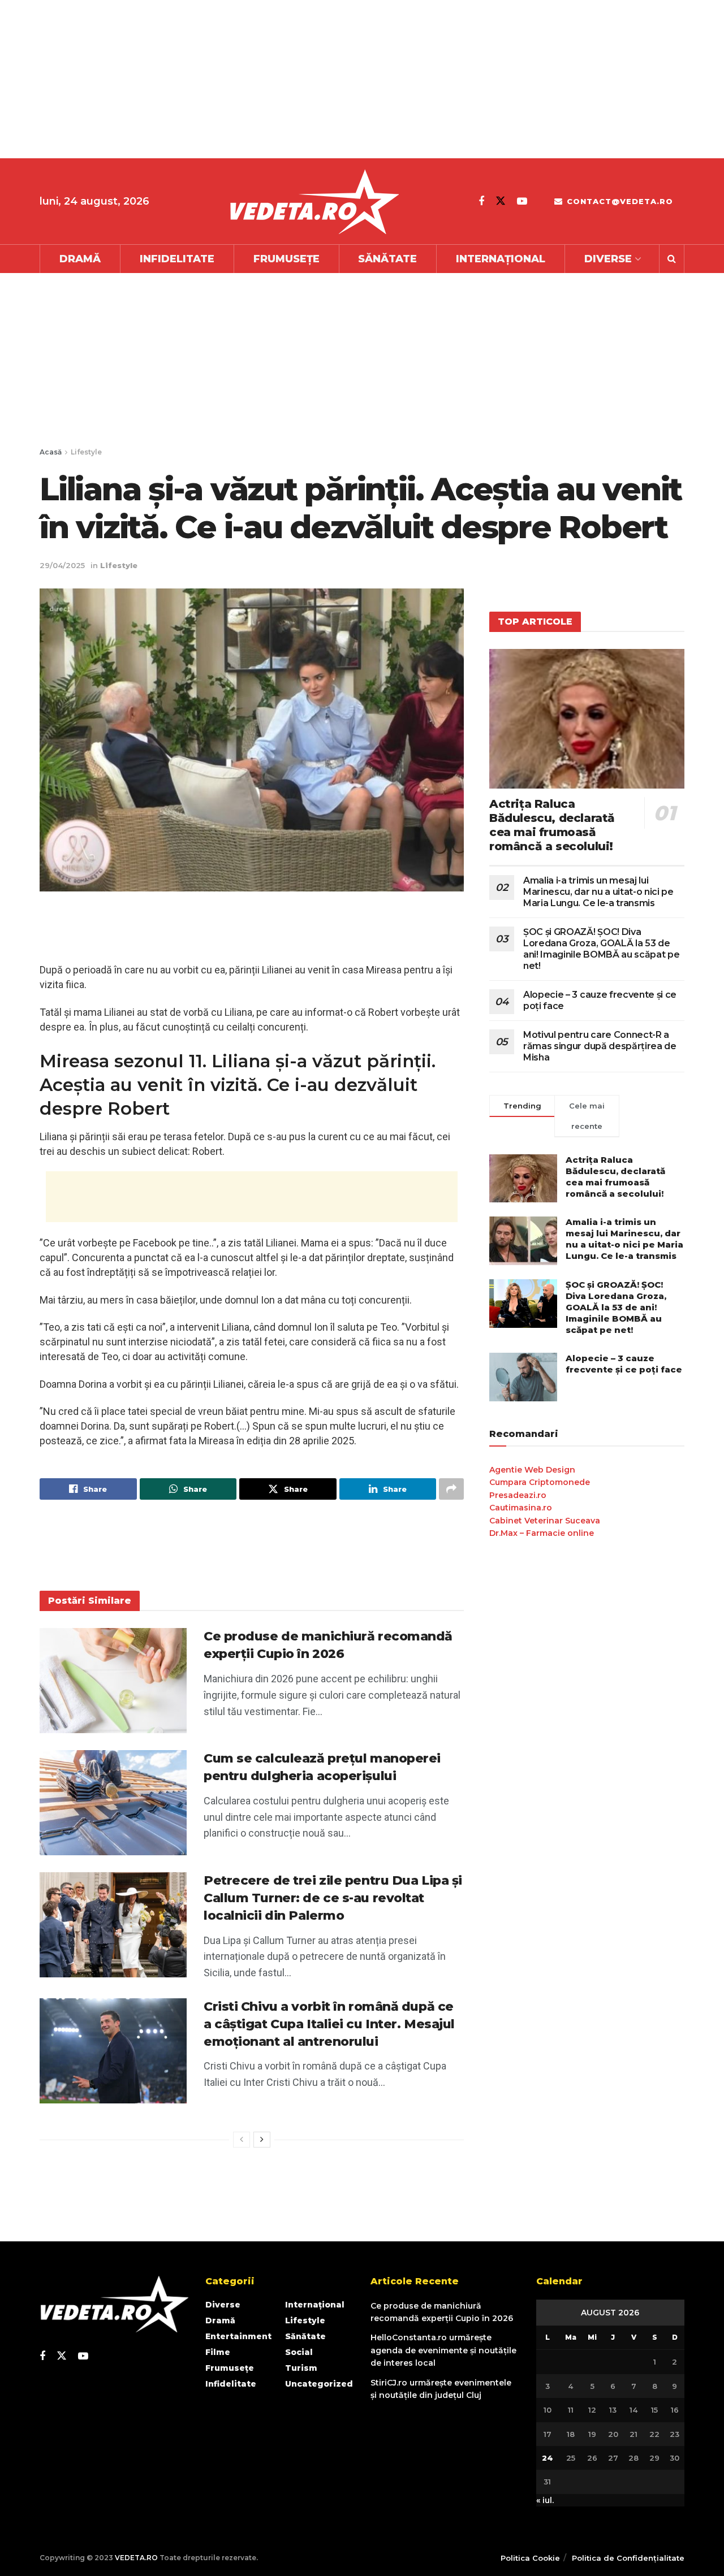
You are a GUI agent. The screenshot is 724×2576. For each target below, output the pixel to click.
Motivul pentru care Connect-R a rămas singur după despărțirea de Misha (600, 1046)
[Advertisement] (339, 79)
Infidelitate (177, 259)
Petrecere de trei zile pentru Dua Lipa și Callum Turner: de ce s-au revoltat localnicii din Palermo (333, 1898)
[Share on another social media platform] (451, 1489)
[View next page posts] (262, 2140)
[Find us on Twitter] (501, 201)
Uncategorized (319, 2384)
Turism (301, 2368)
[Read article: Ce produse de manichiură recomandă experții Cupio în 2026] (113, 1681)
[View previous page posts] (242, 2140)
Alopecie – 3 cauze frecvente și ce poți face (624, 1364)
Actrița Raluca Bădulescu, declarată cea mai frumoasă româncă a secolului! (552, 825)
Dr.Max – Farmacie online (542, 1533)
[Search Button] (672, 259)
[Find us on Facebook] (481, 201)
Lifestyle (86, 452)
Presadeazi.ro (518, 1495)
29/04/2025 (62, 565)
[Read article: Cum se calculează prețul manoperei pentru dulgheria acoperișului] (113, 1803)
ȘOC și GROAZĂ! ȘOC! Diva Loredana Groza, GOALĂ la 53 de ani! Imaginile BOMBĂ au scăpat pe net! (601, 949)
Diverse (608, 259)
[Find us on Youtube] (522, 201)
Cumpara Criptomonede (540, 1482)
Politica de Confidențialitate (628, 2558)
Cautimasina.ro (521, 1508)
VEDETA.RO (136, 2558)
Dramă (80, 259)
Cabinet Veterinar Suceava (545, 1521)
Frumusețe (286, 259)
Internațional (501, 259)
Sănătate (387, 259)
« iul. (545, 2500)
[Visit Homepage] (314, 202)
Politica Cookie (530, 2558)
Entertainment (238, 2336)
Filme (218, 2352)
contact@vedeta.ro (619, 201)
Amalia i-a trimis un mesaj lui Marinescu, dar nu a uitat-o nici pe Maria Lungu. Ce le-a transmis (598, 892)
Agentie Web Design (532, 1470)
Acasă (51, 452)
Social (299, 2352)
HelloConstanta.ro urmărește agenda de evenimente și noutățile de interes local (443, 2350)
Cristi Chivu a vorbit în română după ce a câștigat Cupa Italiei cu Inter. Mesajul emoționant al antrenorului (329, 2024)
